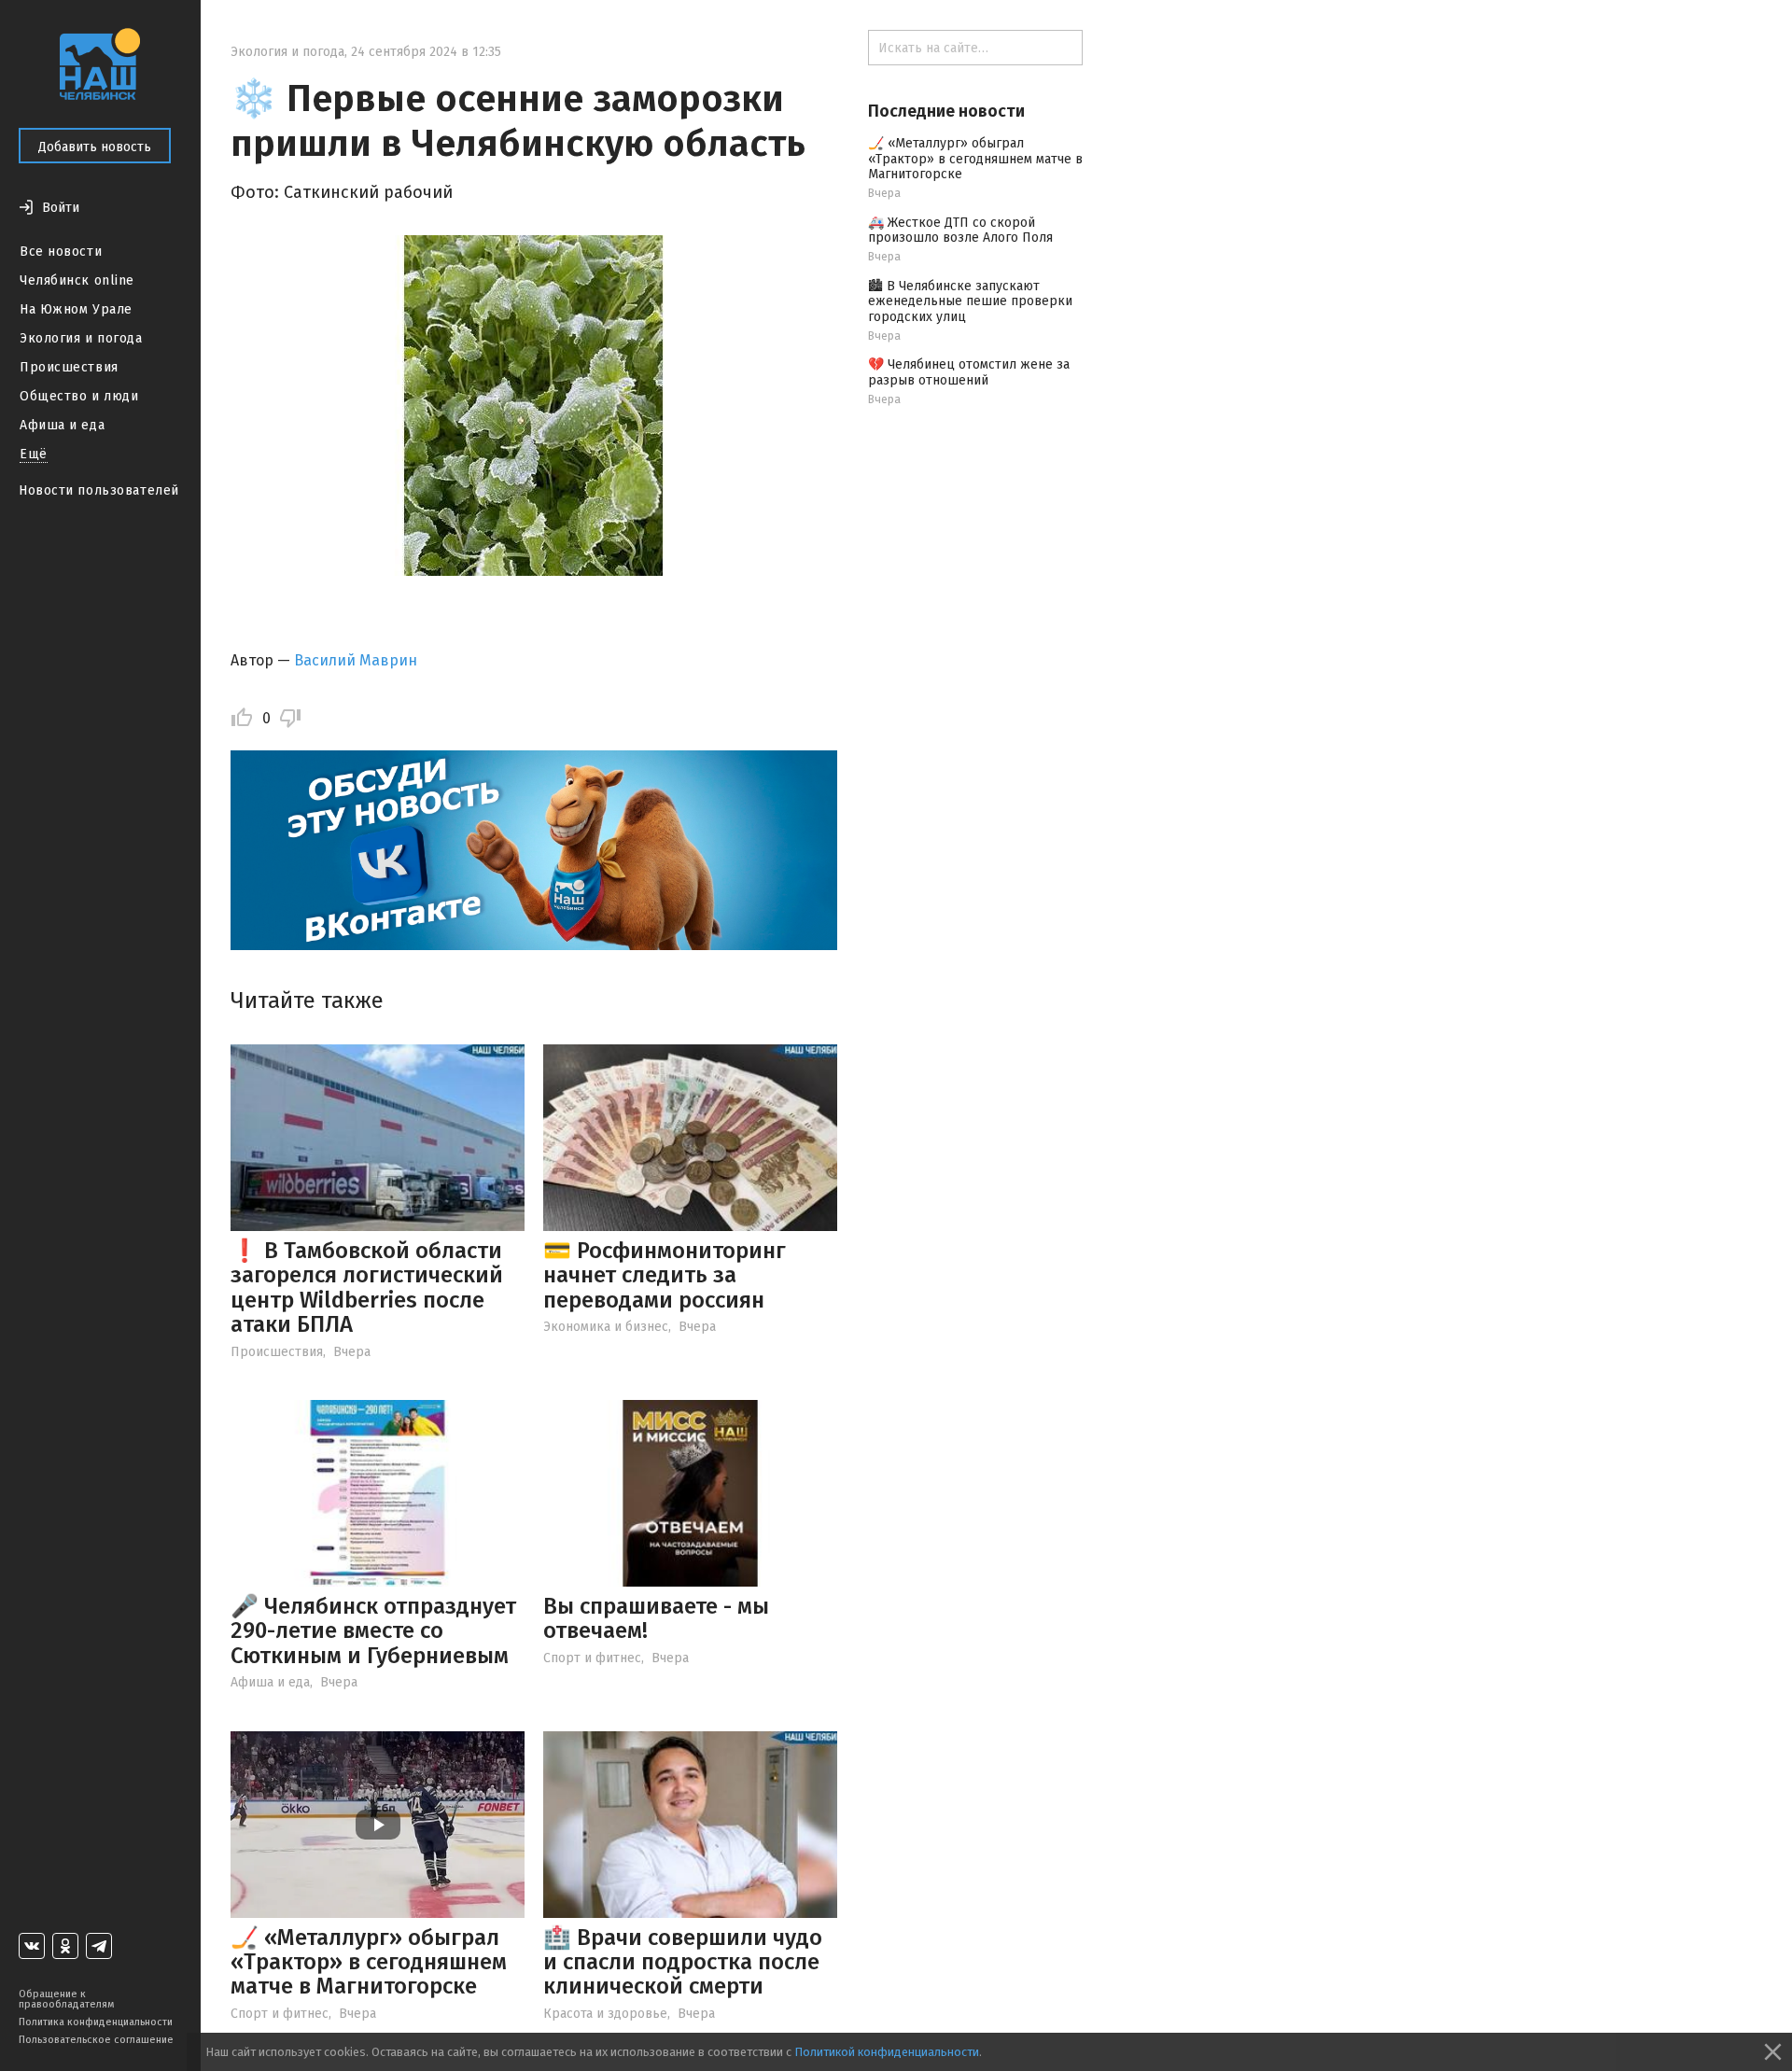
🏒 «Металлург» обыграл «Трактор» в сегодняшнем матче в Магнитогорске (369, 1962)
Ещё (34, 454)
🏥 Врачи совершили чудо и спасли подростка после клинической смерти (683, 1962)
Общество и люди (79, 396)
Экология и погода (81, 338)
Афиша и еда (62, 425)
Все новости (61, 252)
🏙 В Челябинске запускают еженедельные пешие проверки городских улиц (970, 302)
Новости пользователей (99, 490)
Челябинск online (77, 280)
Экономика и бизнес (606, 1327)
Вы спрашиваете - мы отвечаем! (656, 1618)
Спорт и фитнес (592, 1658)
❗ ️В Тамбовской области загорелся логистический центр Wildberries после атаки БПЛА (367, 1287)
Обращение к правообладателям (66, 1999)
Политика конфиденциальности (96, 2022)
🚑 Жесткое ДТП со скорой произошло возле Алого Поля (960, 231)
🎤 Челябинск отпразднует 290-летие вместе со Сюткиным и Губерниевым (373, 1631)
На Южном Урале (76, 309)
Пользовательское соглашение (96, 2040)
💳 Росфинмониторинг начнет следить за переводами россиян (665, 1275)
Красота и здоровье (605, 2014)
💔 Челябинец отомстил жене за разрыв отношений (969, 372)
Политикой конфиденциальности (887, 2052)
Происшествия (69, 367)
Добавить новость (95, 147)
